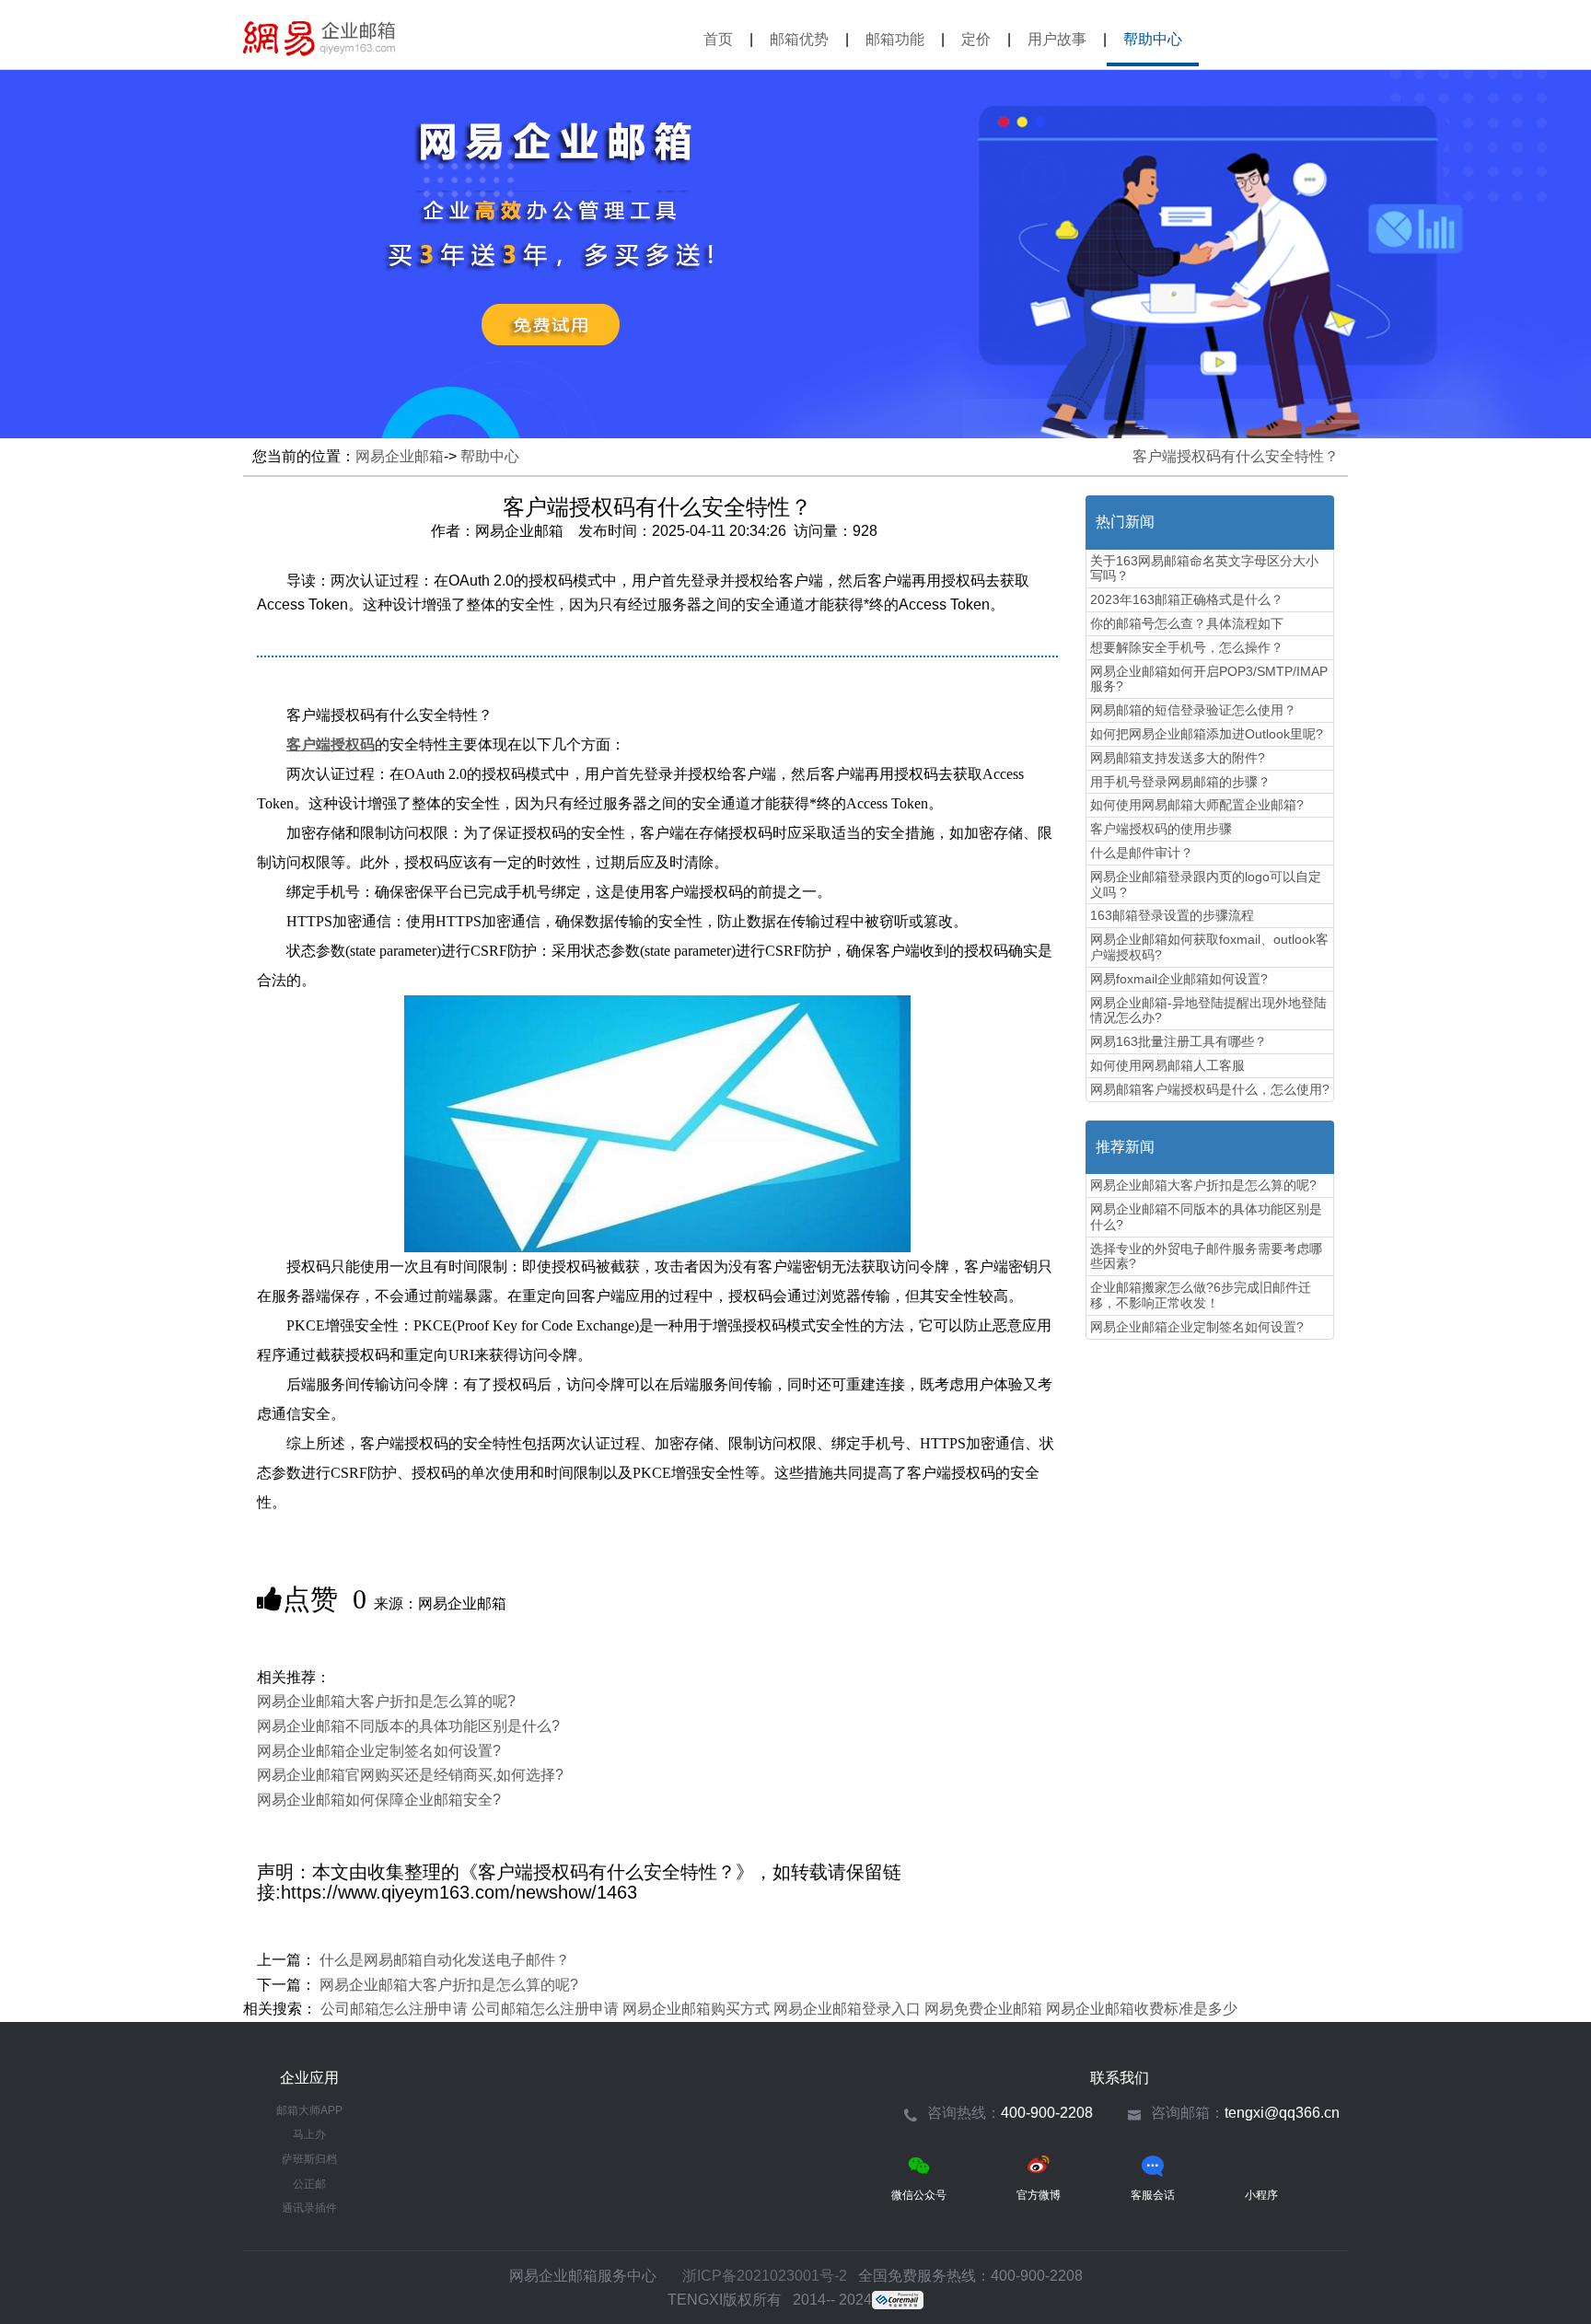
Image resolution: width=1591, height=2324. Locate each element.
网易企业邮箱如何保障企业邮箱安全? (379, 1800)
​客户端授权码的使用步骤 (1161, 829)
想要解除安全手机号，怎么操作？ (1187, 647)
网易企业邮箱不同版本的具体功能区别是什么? (408, 1726)
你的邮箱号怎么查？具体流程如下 (1187, 623)
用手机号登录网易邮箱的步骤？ (1180, 782)
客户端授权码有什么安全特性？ (1236, 456)
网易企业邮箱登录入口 (847, 2009)
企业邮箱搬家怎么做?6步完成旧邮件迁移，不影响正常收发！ (1201, 1295)
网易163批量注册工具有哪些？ (1179, 1041)
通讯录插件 (309, 2208)
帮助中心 (1153, 39)
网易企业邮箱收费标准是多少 (1142, 2009)
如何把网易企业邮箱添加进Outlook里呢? (1207, 734)
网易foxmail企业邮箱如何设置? (1179, 979)
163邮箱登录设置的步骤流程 (1172, 915)
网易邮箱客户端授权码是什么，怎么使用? (1210, 1089)
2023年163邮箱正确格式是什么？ (1187, 599)
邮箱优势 (799, 39)
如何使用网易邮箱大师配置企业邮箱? (1197, 805)
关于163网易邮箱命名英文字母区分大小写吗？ (1204, 569)
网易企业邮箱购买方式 (696, 2009)
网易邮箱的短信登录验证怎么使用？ (1193, 710)
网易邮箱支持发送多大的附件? (1178, 758)
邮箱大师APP (309, 2110)
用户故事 (1057, 39)
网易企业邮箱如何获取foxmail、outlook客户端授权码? (1209, 947)
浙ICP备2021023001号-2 (765, 2276)
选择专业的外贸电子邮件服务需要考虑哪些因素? (1206, 1256)
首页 (718, 39)
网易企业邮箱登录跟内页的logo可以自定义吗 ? (1206, 884)
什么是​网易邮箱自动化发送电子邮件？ (445, 1960)
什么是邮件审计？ (1142, 853)
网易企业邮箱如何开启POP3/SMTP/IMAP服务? (1209, 679)
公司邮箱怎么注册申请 (394, 2009)
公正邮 (309, 2184)
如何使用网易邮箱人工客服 (1167, 1065)
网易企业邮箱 (319, 39)
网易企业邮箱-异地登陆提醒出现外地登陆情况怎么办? (1208, 1011)
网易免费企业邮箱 (983, 2009)
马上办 (309, 2134)
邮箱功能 (895, 39)
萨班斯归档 (309, 2159)
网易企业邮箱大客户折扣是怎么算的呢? (386, 1701)
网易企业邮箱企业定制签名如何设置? (379, 1751)
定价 (976, 39)
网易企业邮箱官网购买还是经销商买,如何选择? (410, 1775)
